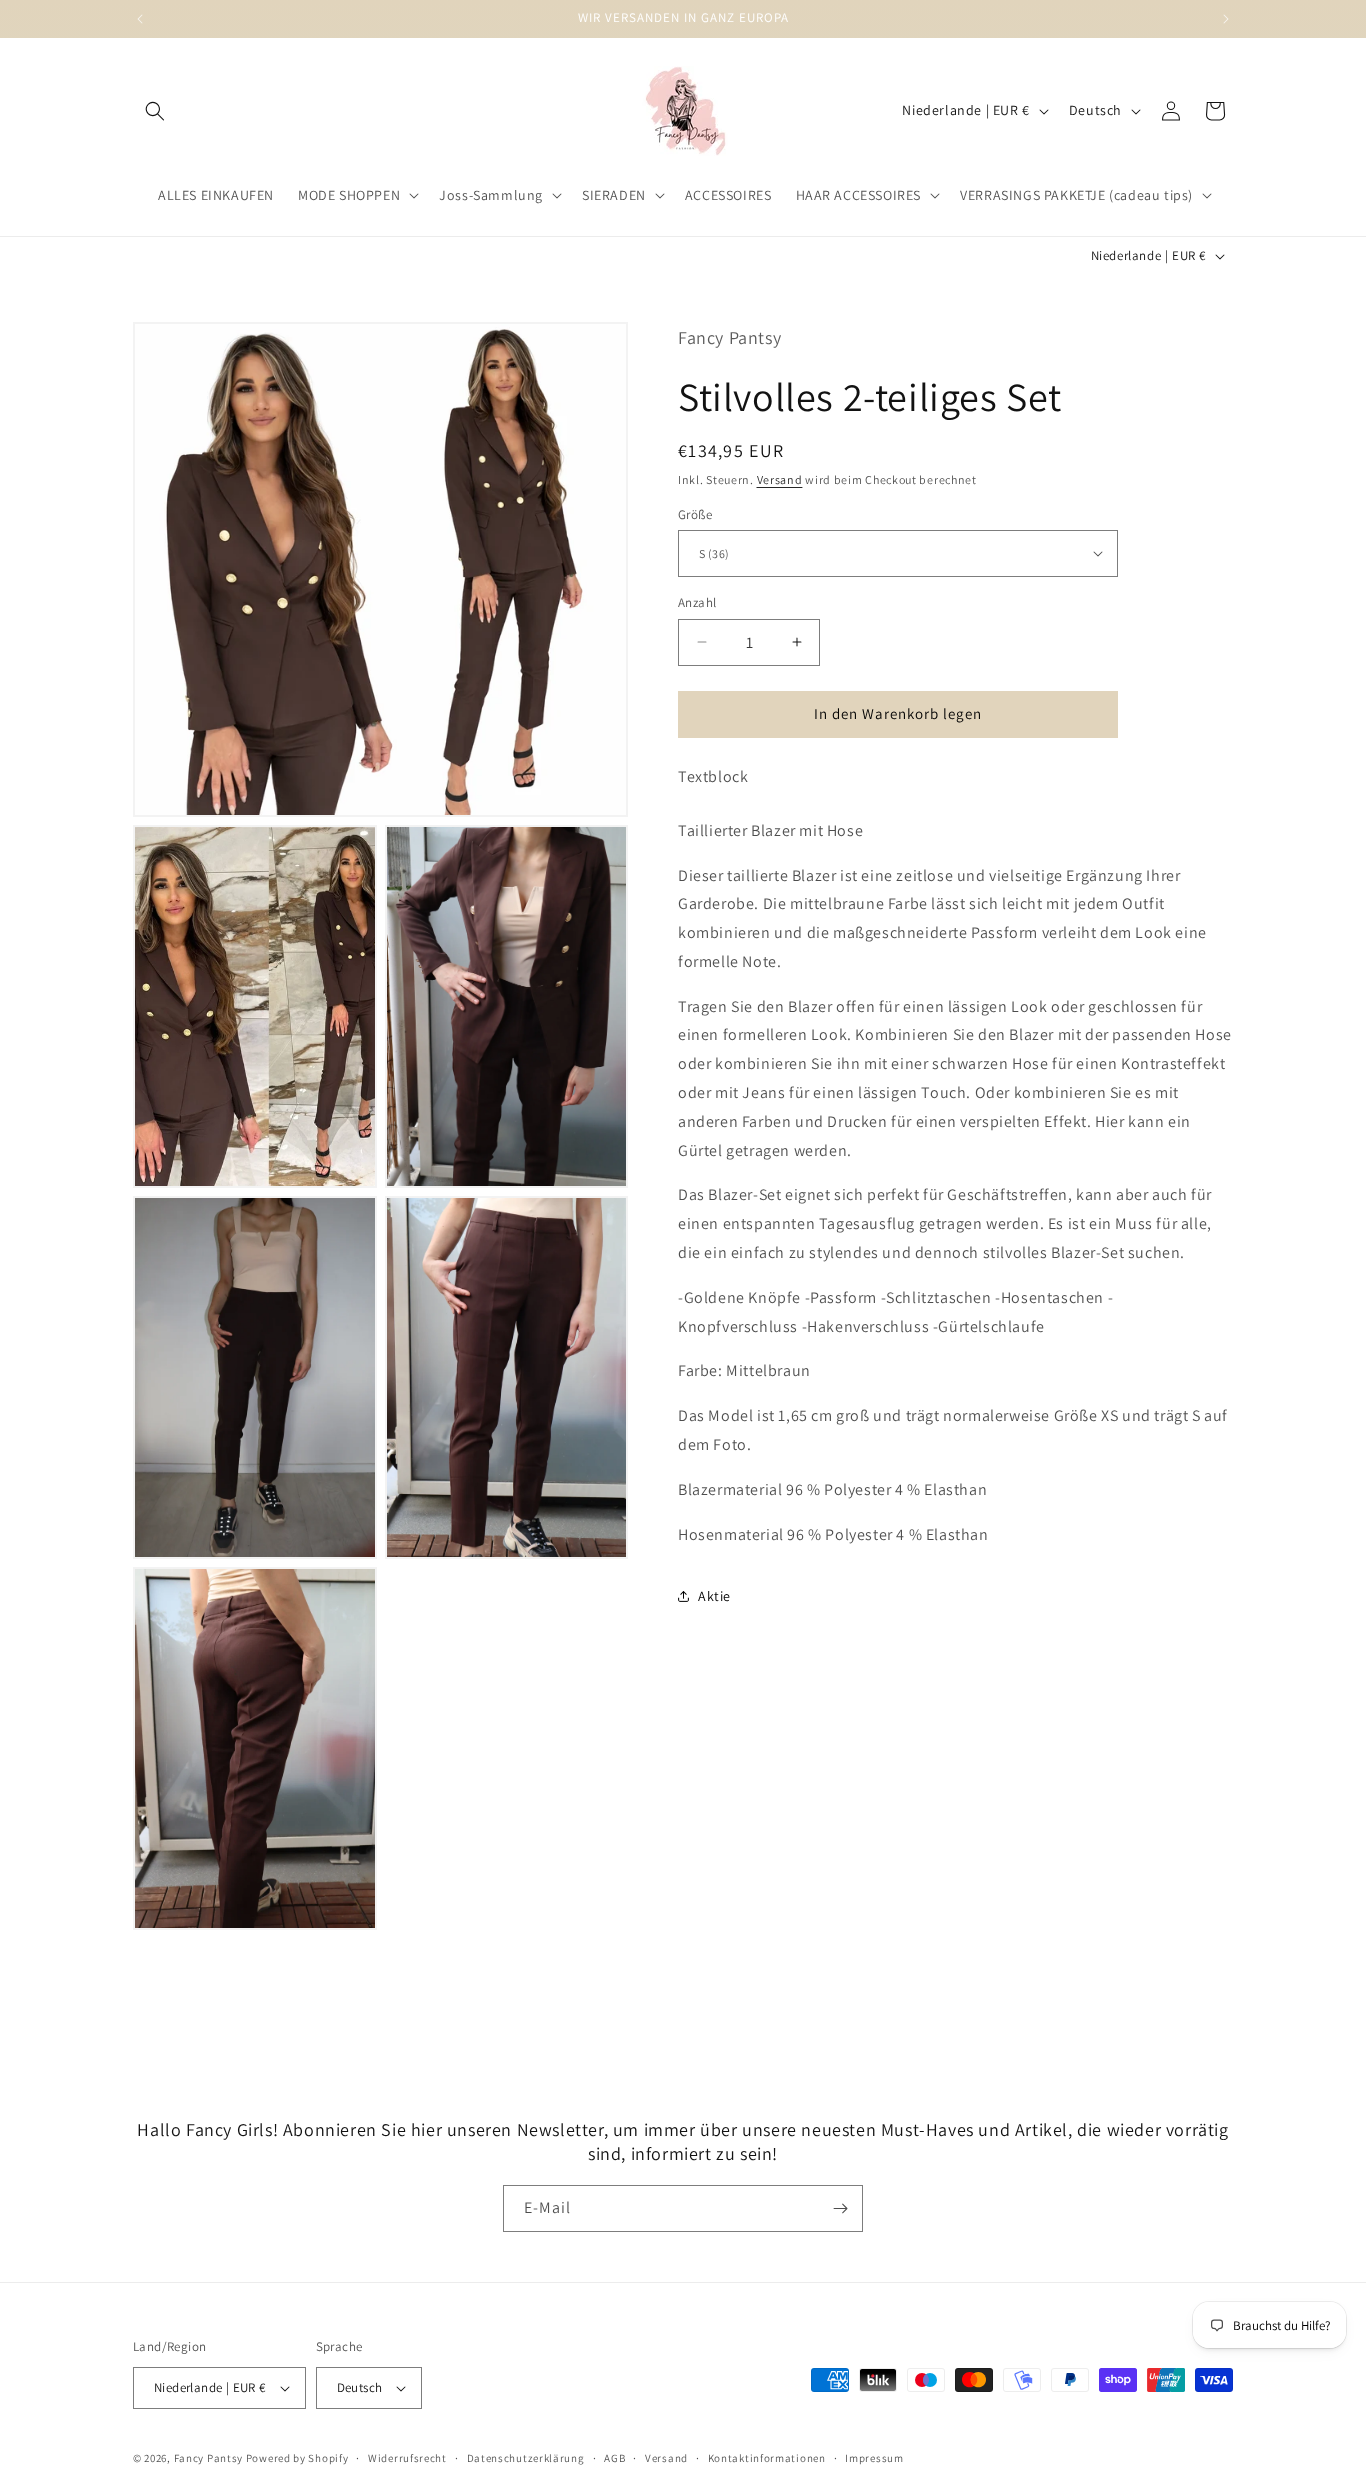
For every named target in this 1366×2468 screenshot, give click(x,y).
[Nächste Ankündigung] (1226, 19)
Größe (695, 513)
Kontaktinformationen (767, 2457)
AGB (614, 2457)
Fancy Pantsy (208, 2458)
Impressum (874, 2457)
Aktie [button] (714, 1595)
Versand (780, 478)
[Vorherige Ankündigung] (140, 19)
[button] (155, 111)
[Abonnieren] (840, 2208)
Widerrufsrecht (407, 2457)
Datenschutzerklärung (526, 2457)
